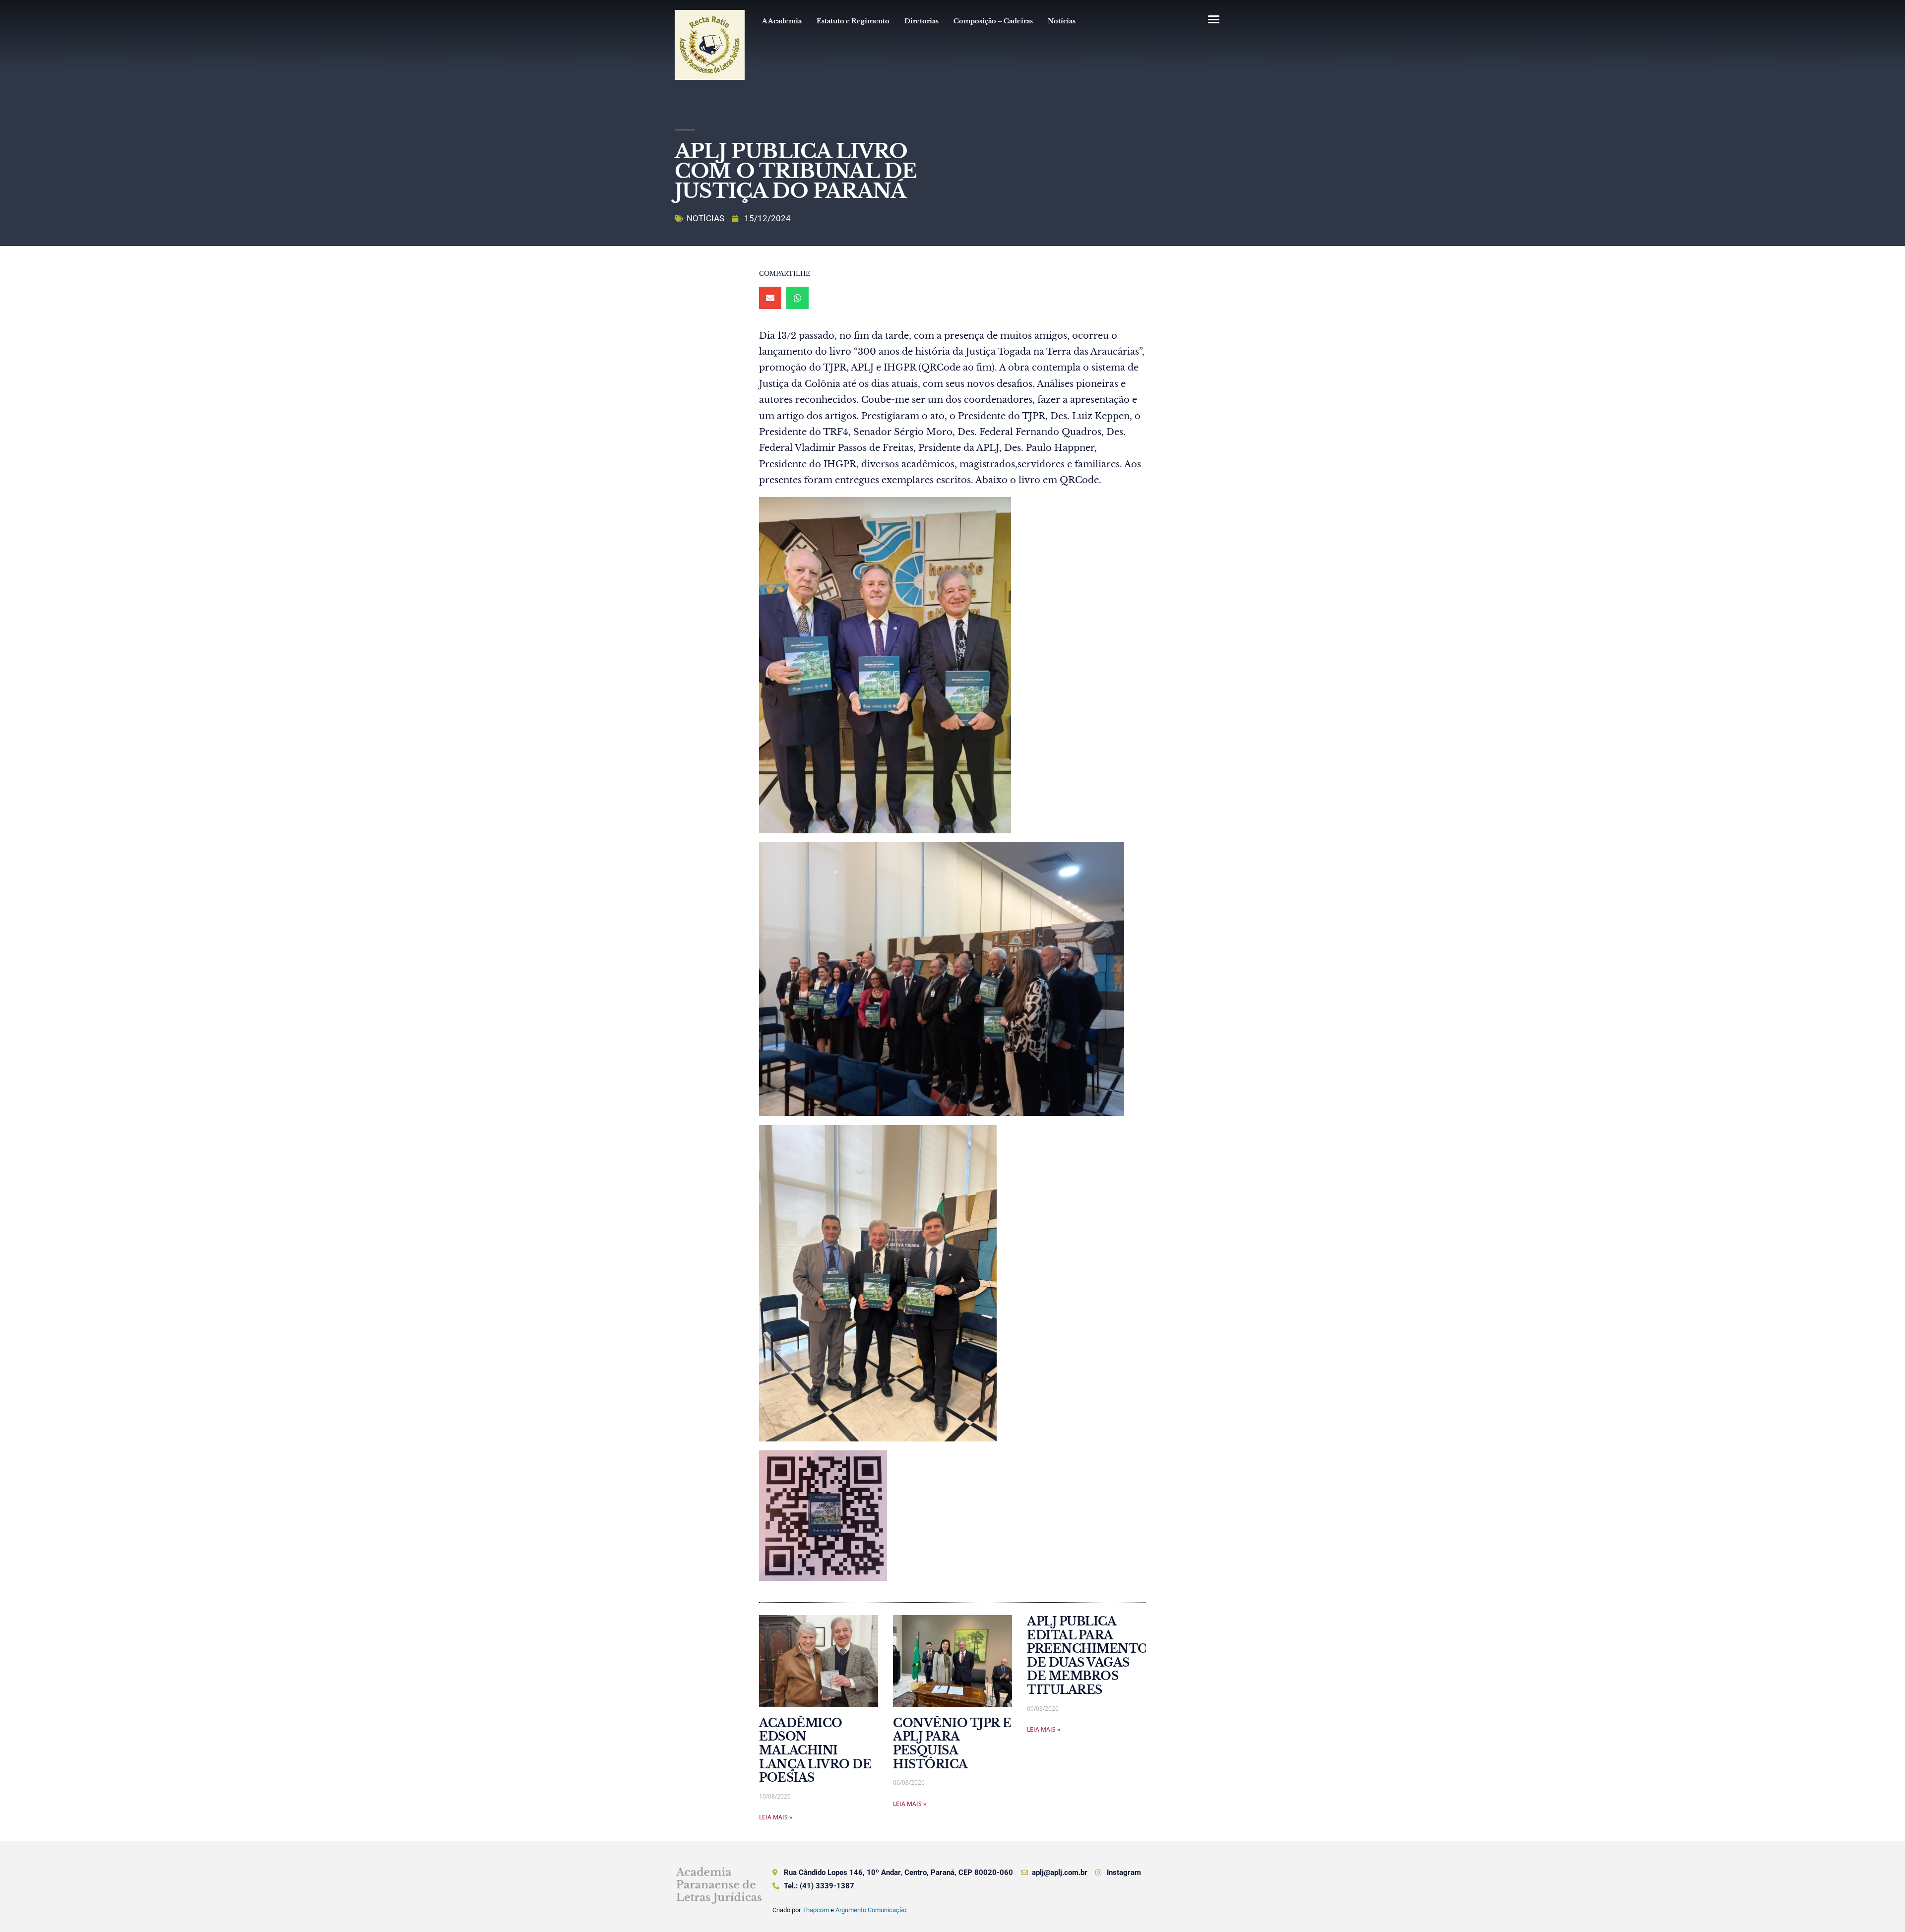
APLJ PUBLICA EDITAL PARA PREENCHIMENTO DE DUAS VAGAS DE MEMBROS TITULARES (1088, 1656)
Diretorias (921, 21)
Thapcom (816, 1910)
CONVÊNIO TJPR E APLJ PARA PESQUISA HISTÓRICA (952, 1744)
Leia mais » (776, 1817)
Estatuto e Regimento (853, 21)
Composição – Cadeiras (993, 21)
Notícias (1062, 21)
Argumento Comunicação (871, 1910)
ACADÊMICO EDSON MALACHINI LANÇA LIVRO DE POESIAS (815, 1750)
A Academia (782, 21)
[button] (1213, 19)
